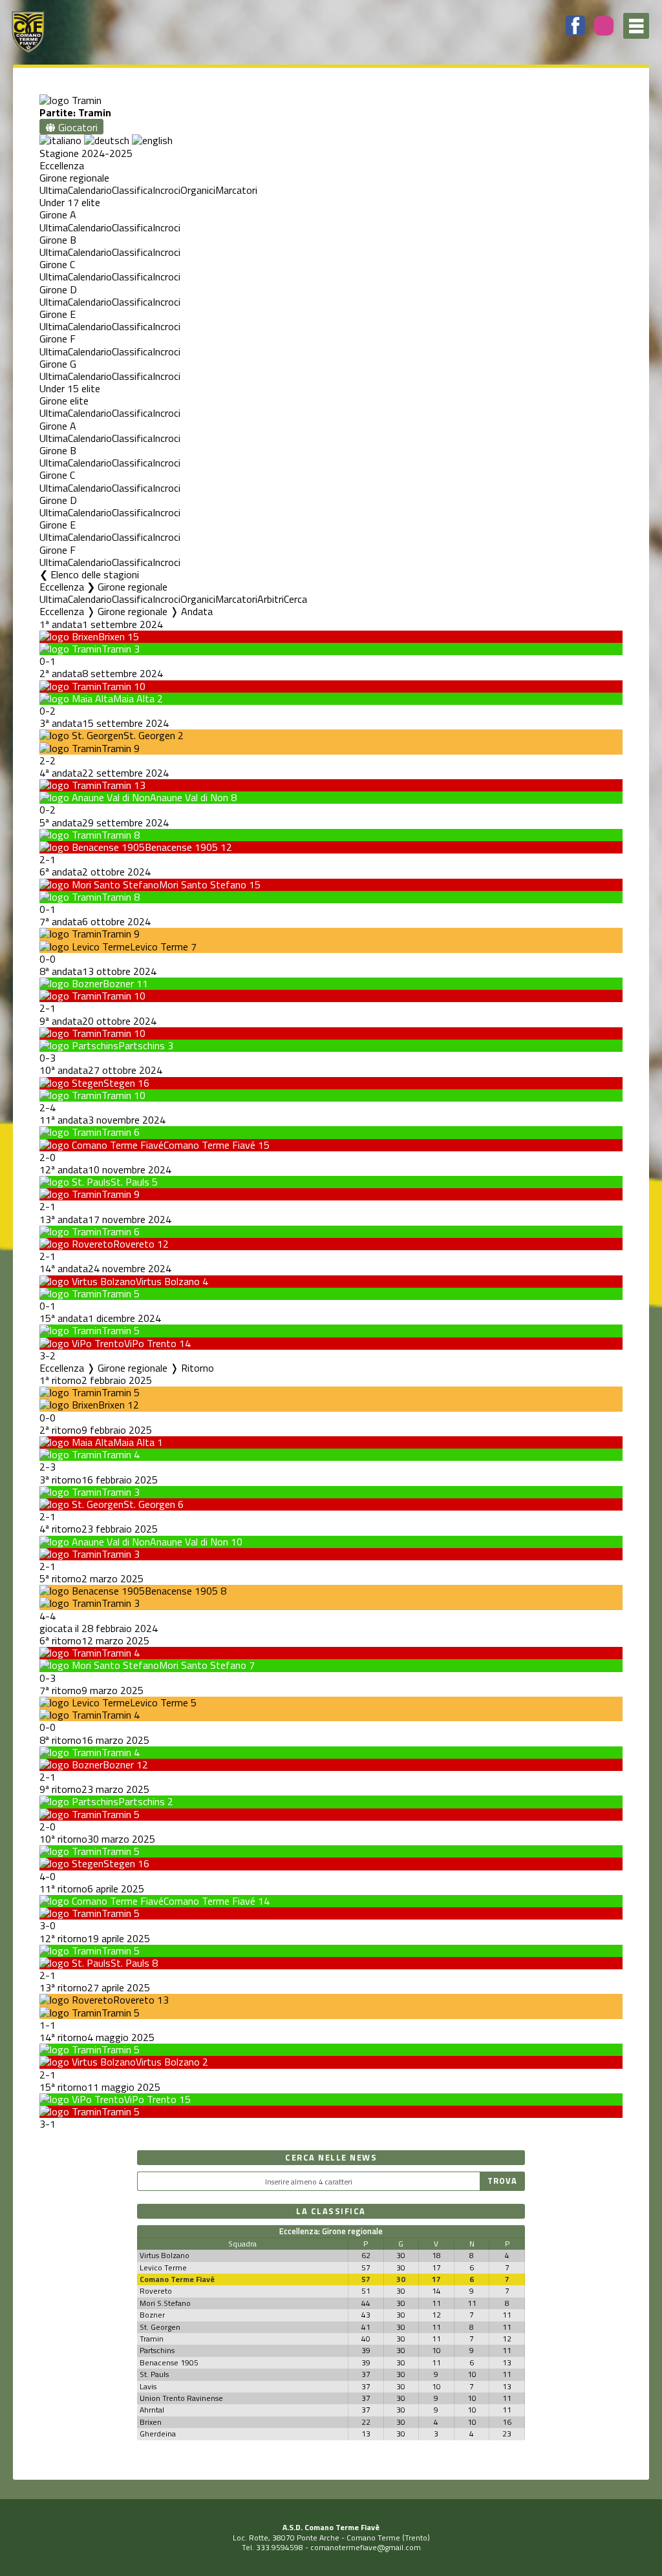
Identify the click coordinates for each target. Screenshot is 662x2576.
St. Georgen (149, 735)
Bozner (118, 983)
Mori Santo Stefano (203, 885)
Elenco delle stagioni (95, 574)
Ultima (54, 190)
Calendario (90, 190)
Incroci (166, 190)
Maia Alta (134, 698)
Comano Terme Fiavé (209, 1145)
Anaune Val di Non (189, 797)
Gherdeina (158, 2434)
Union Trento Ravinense (181, 2398)
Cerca (295, 599)
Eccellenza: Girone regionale (331, 2231)
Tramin (116, 649)
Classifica (132, 190)
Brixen (112, 636)
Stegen (119, 1083)
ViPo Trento (150, 1343)
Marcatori (236, 190)
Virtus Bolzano (168, 1281)
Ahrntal (152, 2410)
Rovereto (134, 1244)
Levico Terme (159, 947)
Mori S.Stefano (165, 2303)
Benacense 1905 (181, 847)
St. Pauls (130, 1182)
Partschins (142, 1045)
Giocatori (77, 127)
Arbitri (271, 599)
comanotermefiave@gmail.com (366, 2547)
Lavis (148, 2386)
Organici (198, 190)
